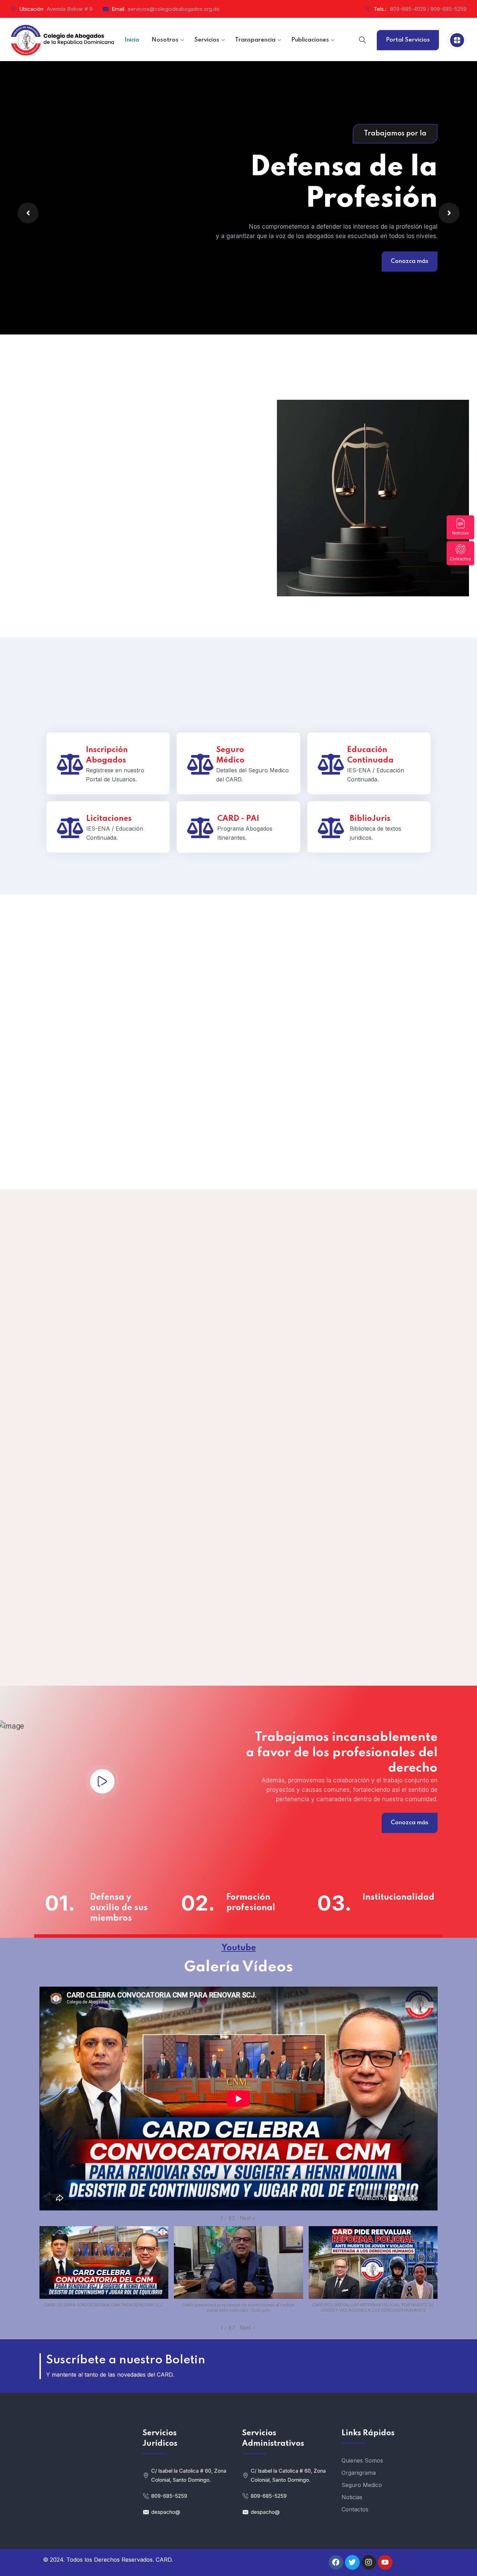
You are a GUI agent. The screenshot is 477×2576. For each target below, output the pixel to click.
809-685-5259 (169, 2496)
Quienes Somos (362, 2460)
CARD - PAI (238, 819)
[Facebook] (336, 2562)
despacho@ (166, 2512)
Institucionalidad (397, 1897)
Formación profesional (251, 1903)
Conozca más (67, 271)
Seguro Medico (362, 2485)
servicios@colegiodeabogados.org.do (174, 9)
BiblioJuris (370, 819)
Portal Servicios (408, 40)
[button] (247, 2218)
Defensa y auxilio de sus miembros (119, 1908)
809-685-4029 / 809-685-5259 (428, 9)
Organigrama (359, 2473)
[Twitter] (352, 2562)
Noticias (461, 533)
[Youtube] (385, 2562)
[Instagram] (369, 2562)
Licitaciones (109, 819)
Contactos (460, 559)
